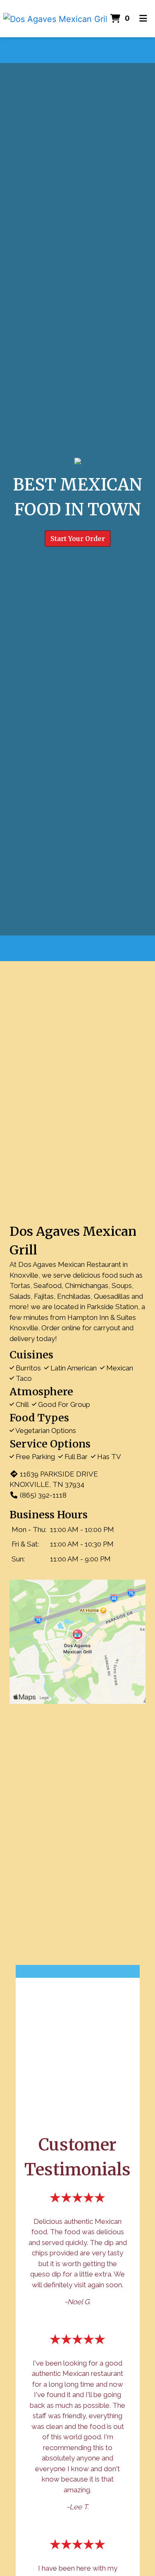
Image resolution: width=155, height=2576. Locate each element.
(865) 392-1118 (43, 1495)
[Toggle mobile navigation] (144, 19)
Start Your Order (78, 539)
